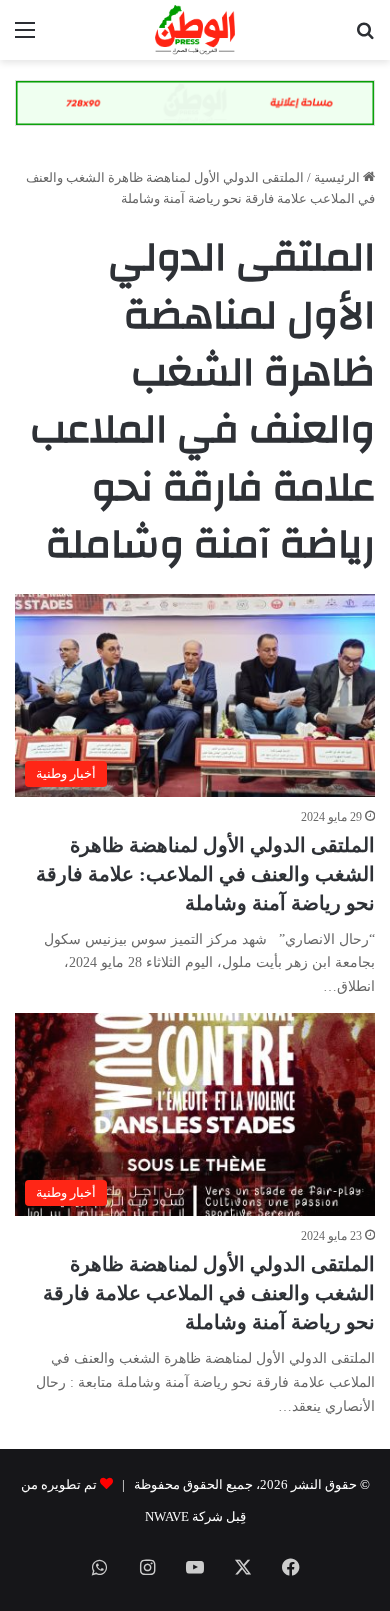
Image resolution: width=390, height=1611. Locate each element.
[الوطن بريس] (194, 30)
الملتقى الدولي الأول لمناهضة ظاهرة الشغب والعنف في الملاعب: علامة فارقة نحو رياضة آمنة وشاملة (205, 874)
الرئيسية (338, 177)
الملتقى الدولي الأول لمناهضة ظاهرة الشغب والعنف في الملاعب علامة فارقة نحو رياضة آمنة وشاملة (209, 1293)
